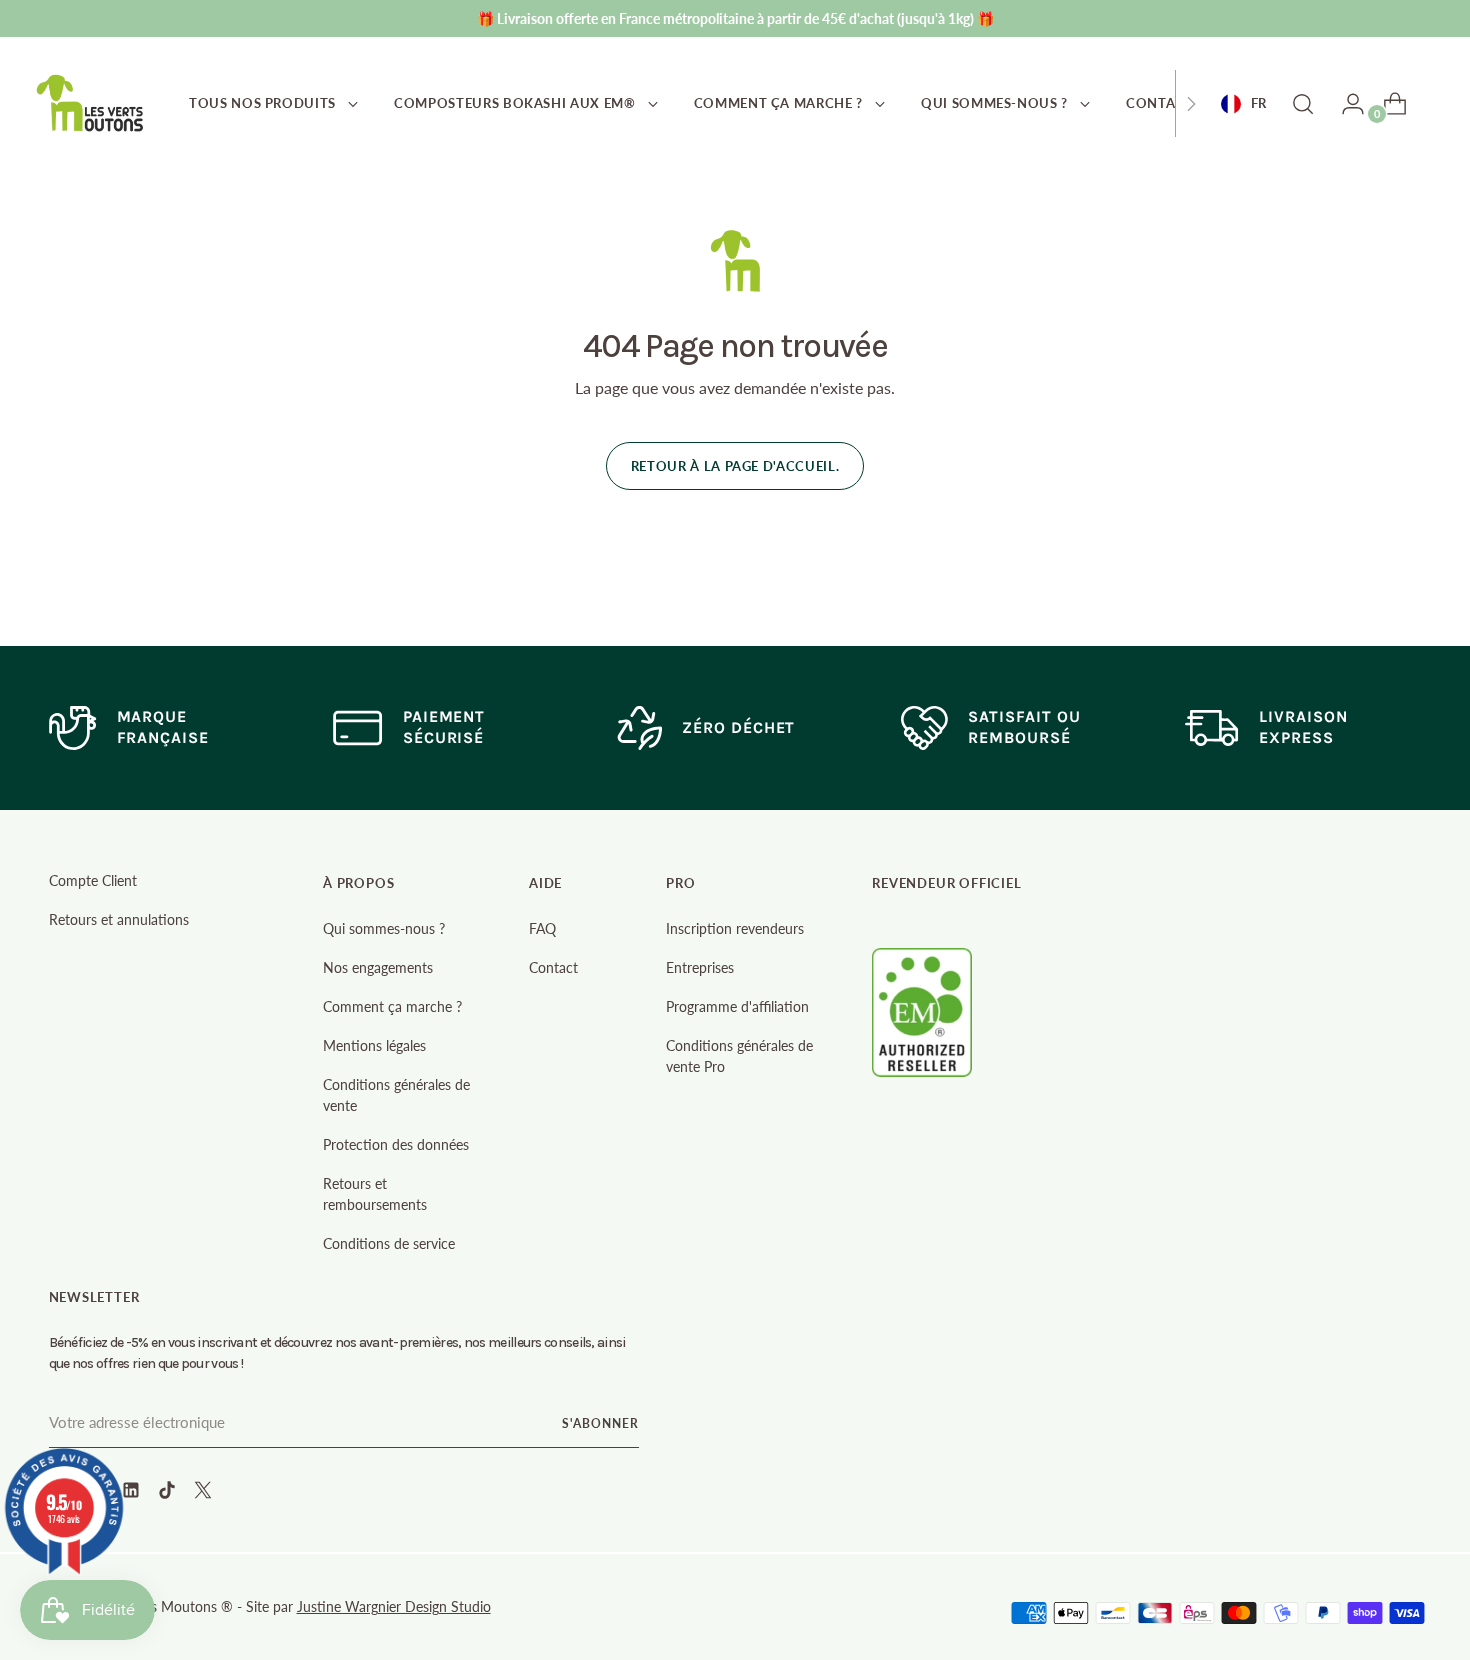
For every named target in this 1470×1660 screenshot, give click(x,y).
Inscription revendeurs (735, 928)
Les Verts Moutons (160, 1606)
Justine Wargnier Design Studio (394, 1606)
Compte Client (93, 880)
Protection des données (396, 1144)
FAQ (542, 928)
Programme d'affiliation (737, 1006)
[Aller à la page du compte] (1345, 104)
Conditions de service (389, 1243)
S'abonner (600, 1423)
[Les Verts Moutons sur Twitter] (205, 1493)
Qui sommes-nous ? (384, 928)
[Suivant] (1191, 103)
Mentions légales (374, 1045)
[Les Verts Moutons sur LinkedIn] (133, 1493)
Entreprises (700, 967)
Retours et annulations (119, 919)
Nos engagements (378, 967)
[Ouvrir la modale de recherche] (1303, 104)
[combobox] (1244, 104)
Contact (553, 967)
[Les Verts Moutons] (91, 103)
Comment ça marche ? (392, 1006)
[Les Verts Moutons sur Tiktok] (169, 1493)
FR (1259, 103)
